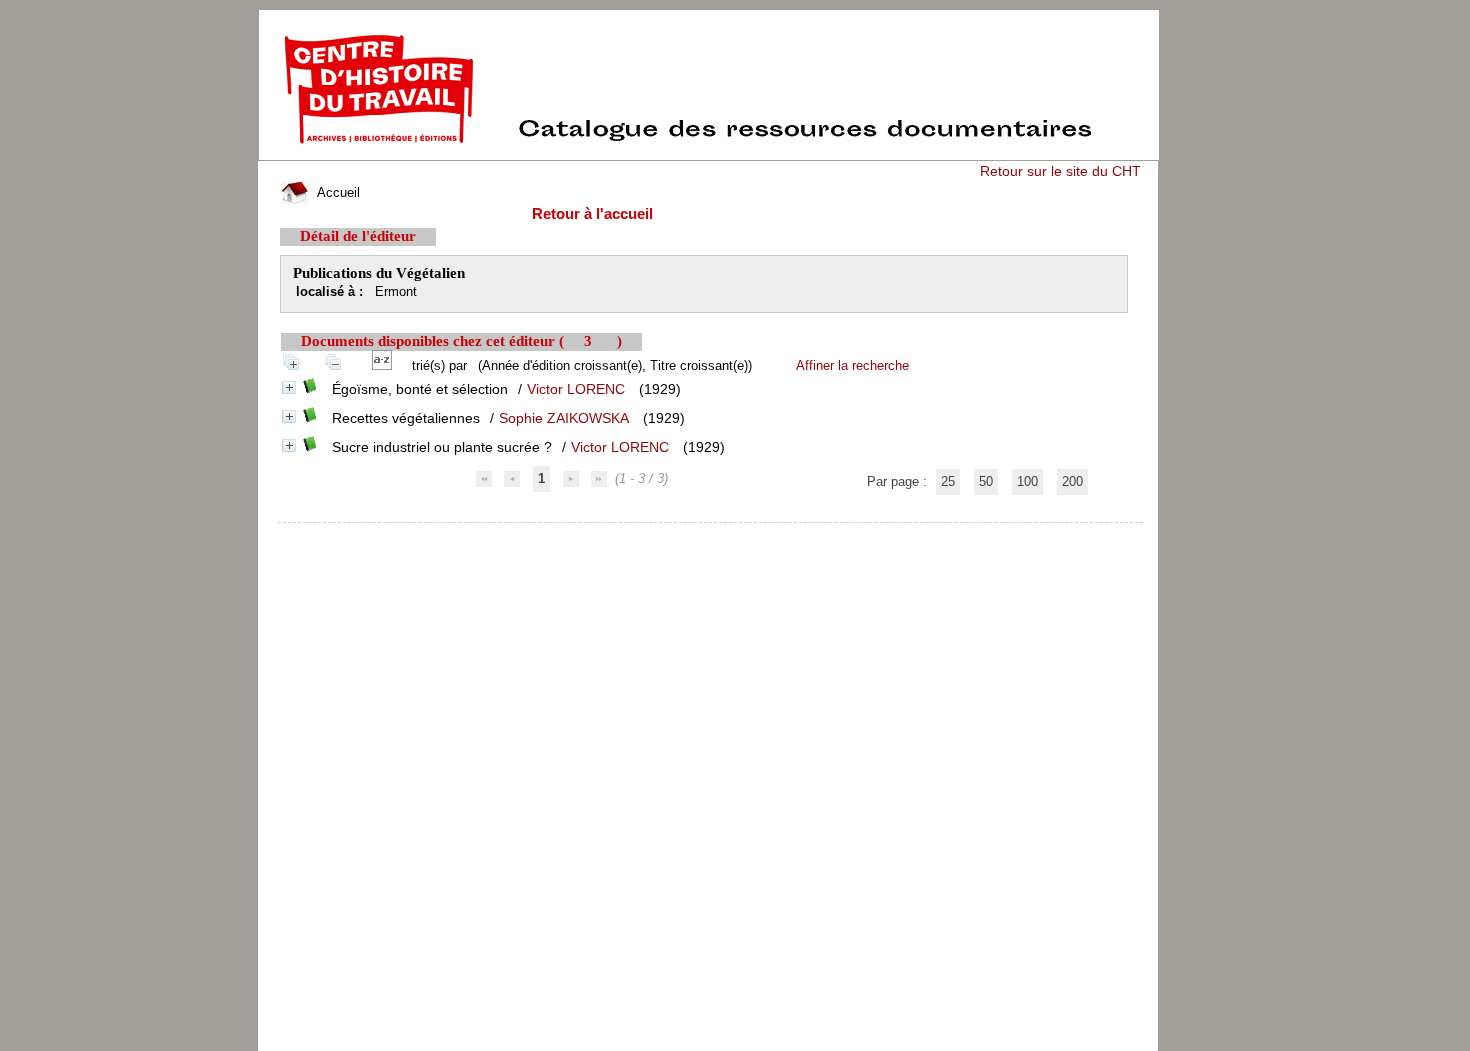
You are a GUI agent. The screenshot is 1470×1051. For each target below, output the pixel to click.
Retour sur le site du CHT (1060, 171)
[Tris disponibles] (386, 365)
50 (986, 481)
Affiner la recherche (852, 365)
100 (1027, 481)
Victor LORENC (576, 389)
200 (1072, 481)
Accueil (336, 192)
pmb (711, 535)
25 (948, 481)
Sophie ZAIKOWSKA (564, 418)
